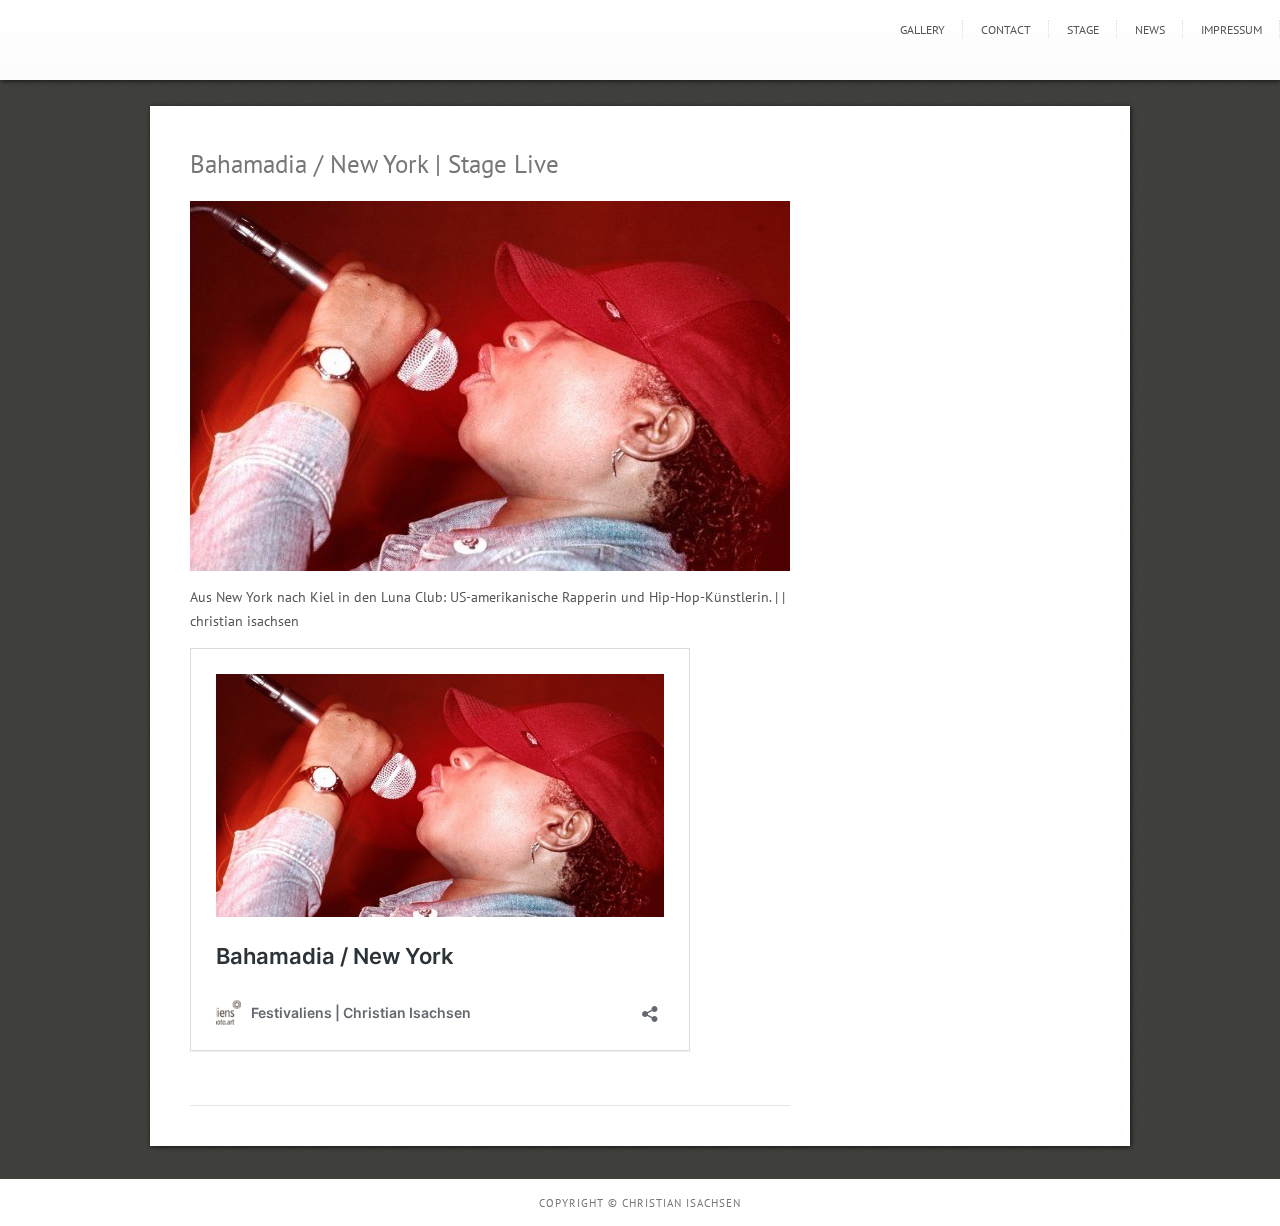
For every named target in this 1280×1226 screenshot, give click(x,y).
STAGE (1083, 29)
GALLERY (922, 29)
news (1150, 29)
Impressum (1231, 29)
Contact (1006, 29)
